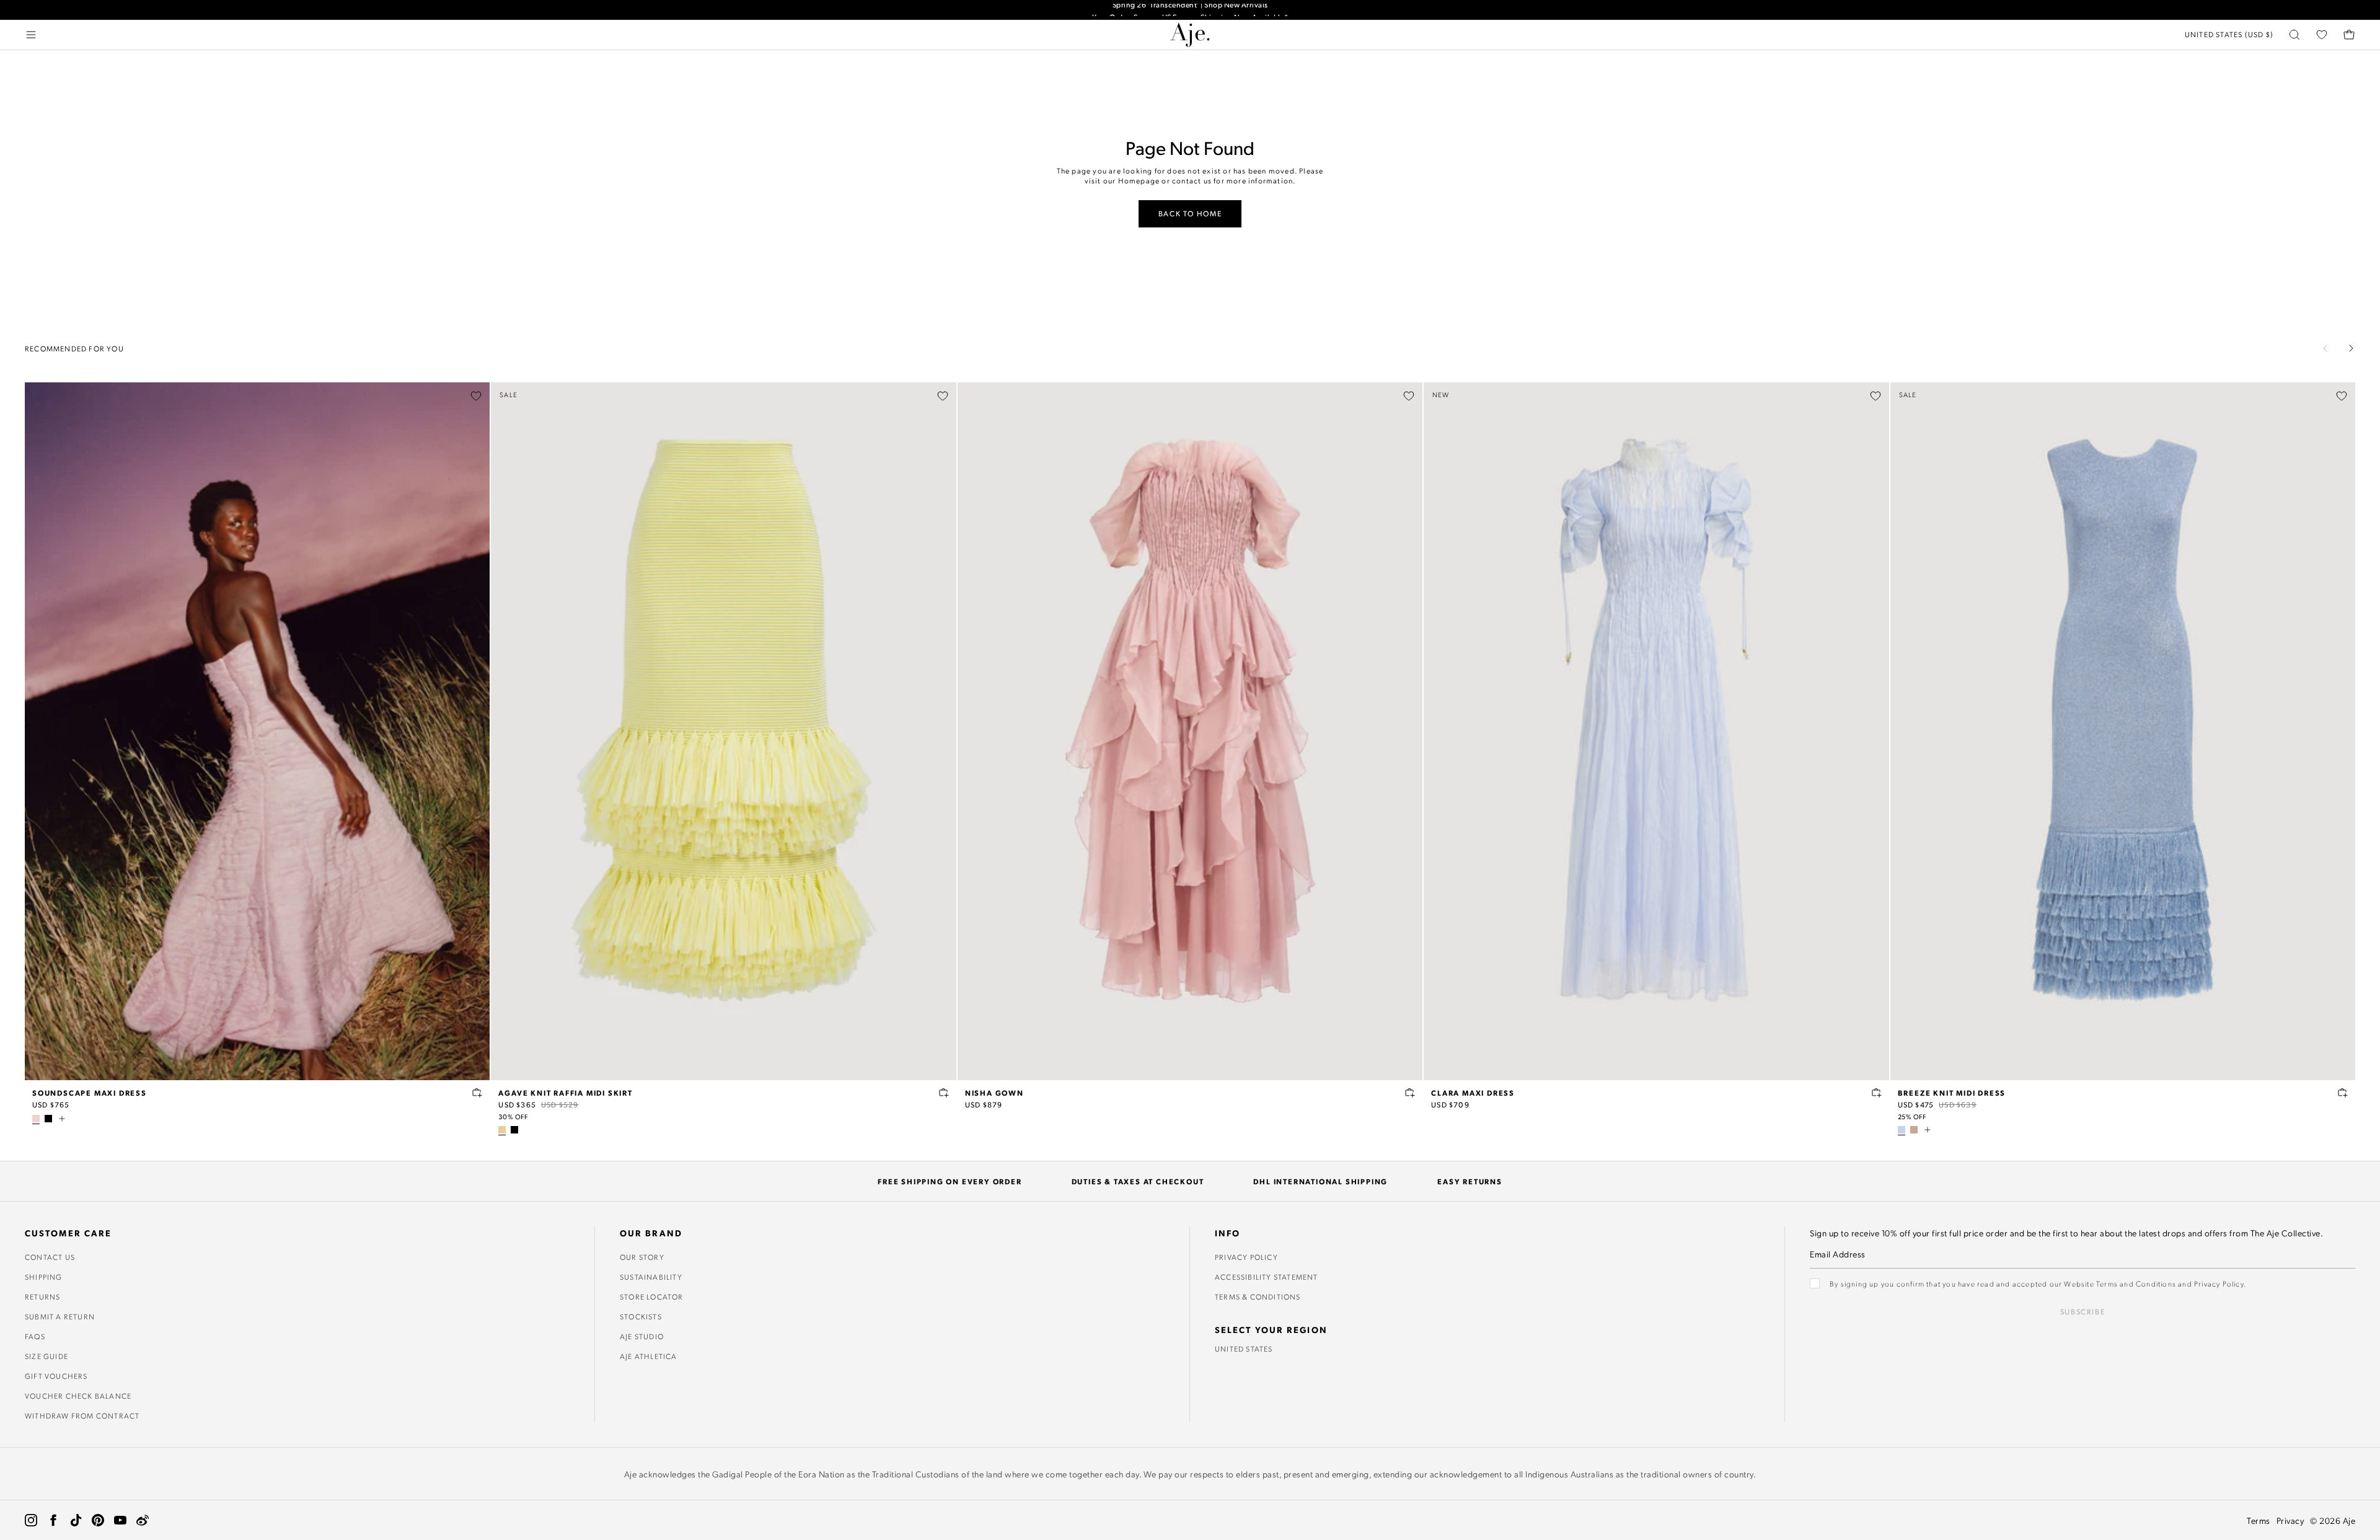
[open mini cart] (2349, 35)
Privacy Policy (1246, 1257)
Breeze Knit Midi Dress (1952, 1093)
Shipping (44, 1277)
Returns (42, 1296)
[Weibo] (143, 1520)
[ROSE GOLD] (1914, 1130)
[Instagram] (31, 1520)
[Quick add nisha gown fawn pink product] (1410, 1093)
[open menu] (31, 35)
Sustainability (651, 1277)
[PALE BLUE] (1902, 1130)
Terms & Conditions (1258, 1296)
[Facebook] (53, 1520)
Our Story (642, 1257)
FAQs (35, 1336)
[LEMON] (502, 1130)
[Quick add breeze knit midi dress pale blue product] (2343, 1093)
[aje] (1190, 35)
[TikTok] (76, 1520)
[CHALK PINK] (36, 1119)
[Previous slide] (2325, 348)
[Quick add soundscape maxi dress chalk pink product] (477, 1093)
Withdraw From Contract (82, 1415)
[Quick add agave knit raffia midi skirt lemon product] (944, 1093)
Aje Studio (642, 1336)
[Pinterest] (98, 1520)
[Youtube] (120, 1520)
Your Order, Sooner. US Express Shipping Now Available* (1190, 10)
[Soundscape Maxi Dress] (257, 731)
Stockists (641, 1316)
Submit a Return (60, 1316)
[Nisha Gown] (1190, 731)
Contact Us (50, 1257)
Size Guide (46, 1356)
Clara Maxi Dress (1473, 1093)
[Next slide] (2351, 348)
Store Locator (652, 1296)
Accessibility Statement (1267, 1277)
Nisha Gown (994, 1093)
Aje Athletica (649, 1356)
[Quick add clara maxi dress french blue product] (1877, 1093)
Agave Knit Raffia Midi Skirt (565, 1093)
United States (1244, 1349)
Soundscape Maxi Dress (90, 1093)
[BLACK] (48, 1119)
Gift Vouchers (56, 1376)
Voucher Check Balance (78, 1396)
